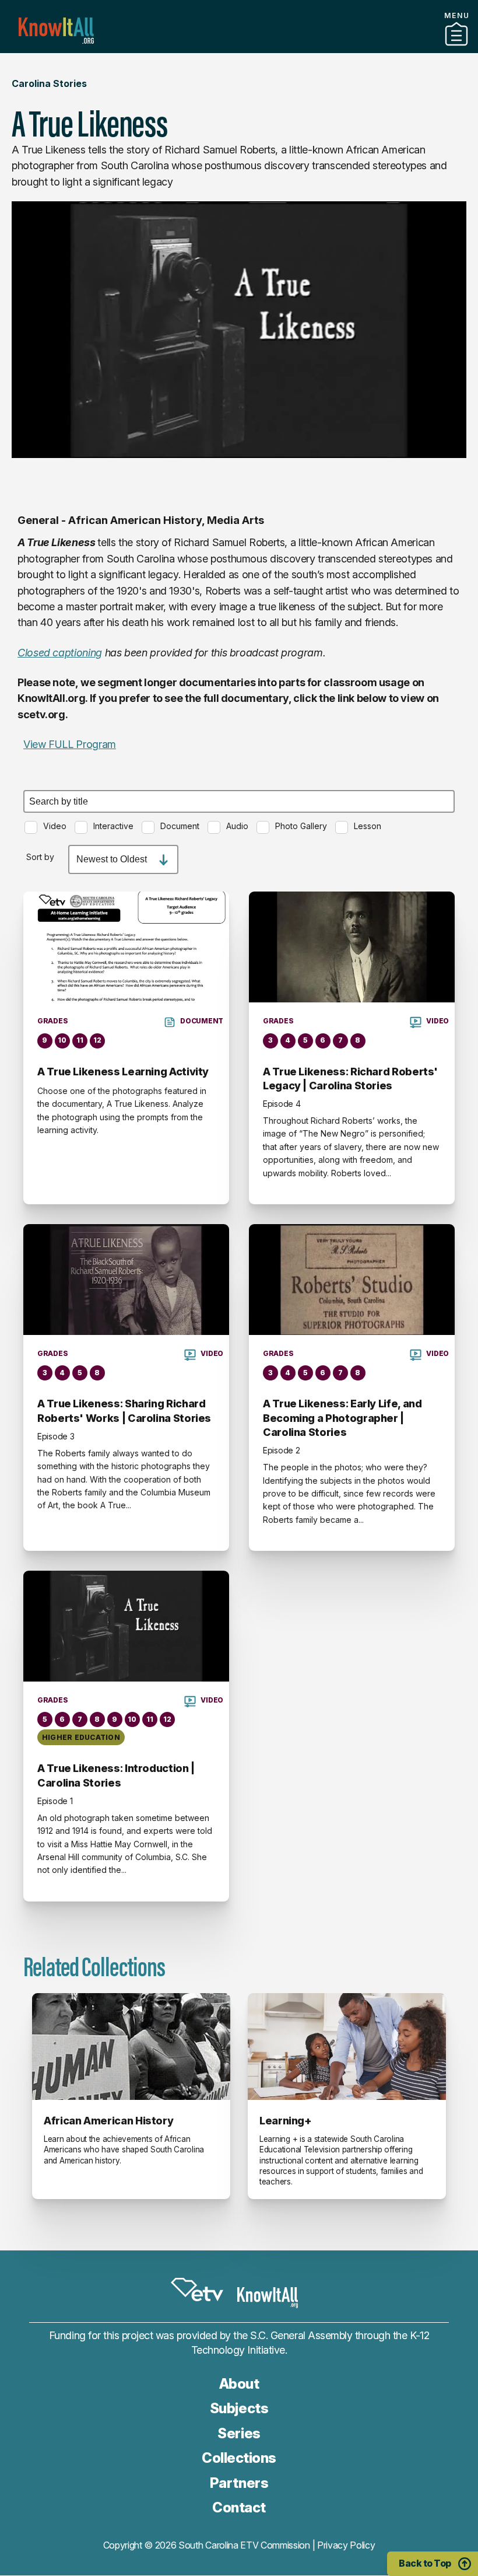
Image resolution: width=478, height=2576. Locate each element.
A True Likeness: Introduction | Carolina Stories (116, 1775)
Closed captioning (60, 653)
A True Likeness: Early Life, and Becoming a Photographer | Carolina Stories (342, 1418)
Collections (239, 2458)
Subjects (239, 2408)
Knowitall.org (56, 31)
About (239, 2384)
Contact (239, 2507)
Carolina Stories (49, 83)
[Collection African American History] (131, 2047)
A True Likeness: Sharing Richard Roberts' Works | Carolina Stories (124, 1411)
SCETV (197, 2290)
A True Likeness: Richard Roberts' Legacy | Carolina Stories (350, 1079)
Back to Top (425, 2563)
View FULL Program (70, 744)
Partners (239, 48)
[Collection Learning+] (347, 2047)
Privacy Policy (346, 2545)
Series (239, 2433)
